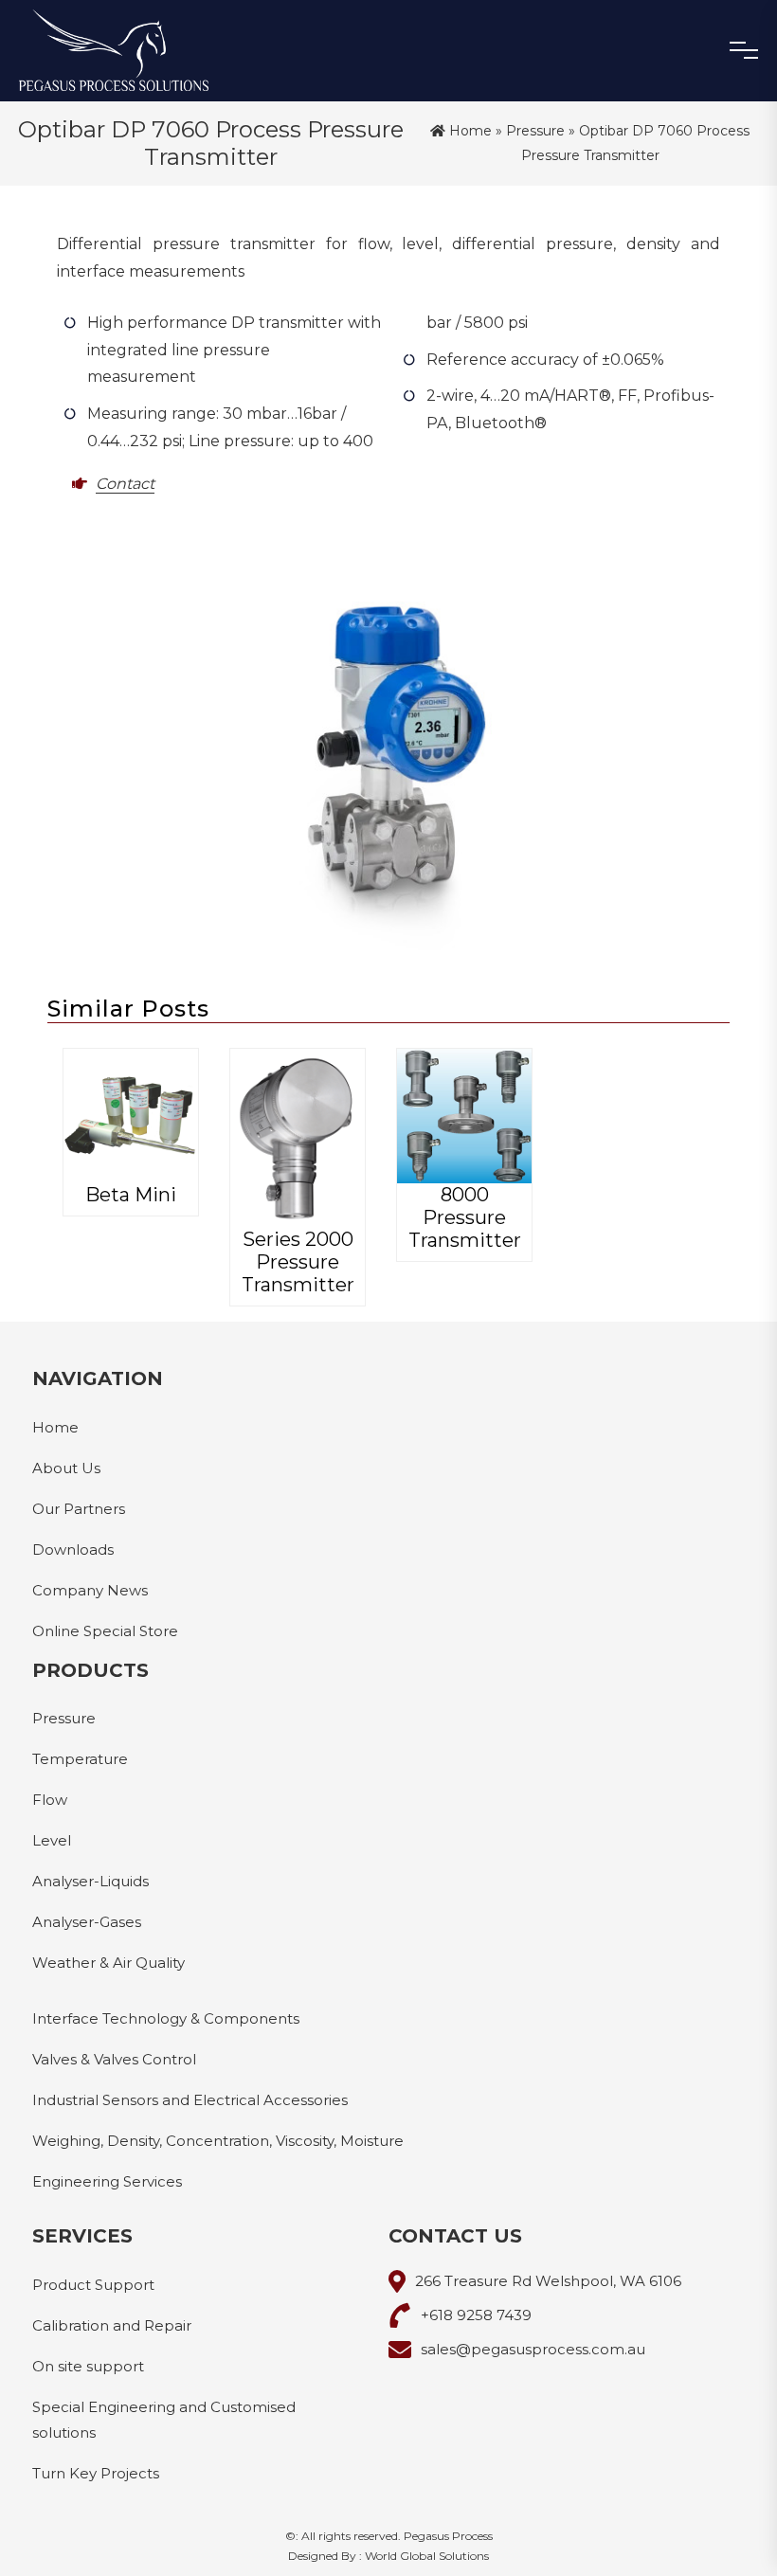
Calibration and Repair (112, 2325)
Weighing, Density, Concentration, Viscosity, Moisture (218, 2141)
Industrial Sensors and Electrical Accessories (190, 2100)
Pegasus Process (448, 2536)
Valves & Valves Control (114, 2059)
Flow (50, 1800)
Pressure (535, 131)
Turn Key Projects (96, 2473)
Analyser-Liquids (90, 1881)
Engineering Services (107, 2181)
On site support (88, 2366)
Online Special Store (105, 1631)
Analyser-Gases (87, 1922)
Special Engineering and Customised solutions (164, 2420)
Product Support (93, 2285)
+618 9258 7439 (476, 2315)
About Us (66, 1468)
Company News (90, 1590)
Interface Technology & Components (166, 2018)
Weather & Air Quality (108, 1963)
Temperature (80, 1759)
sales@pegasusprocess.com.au (533, 2349)
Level (52, 1840)
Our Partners (79, 1509)
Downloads (73, 1549)
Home (469, 131)
